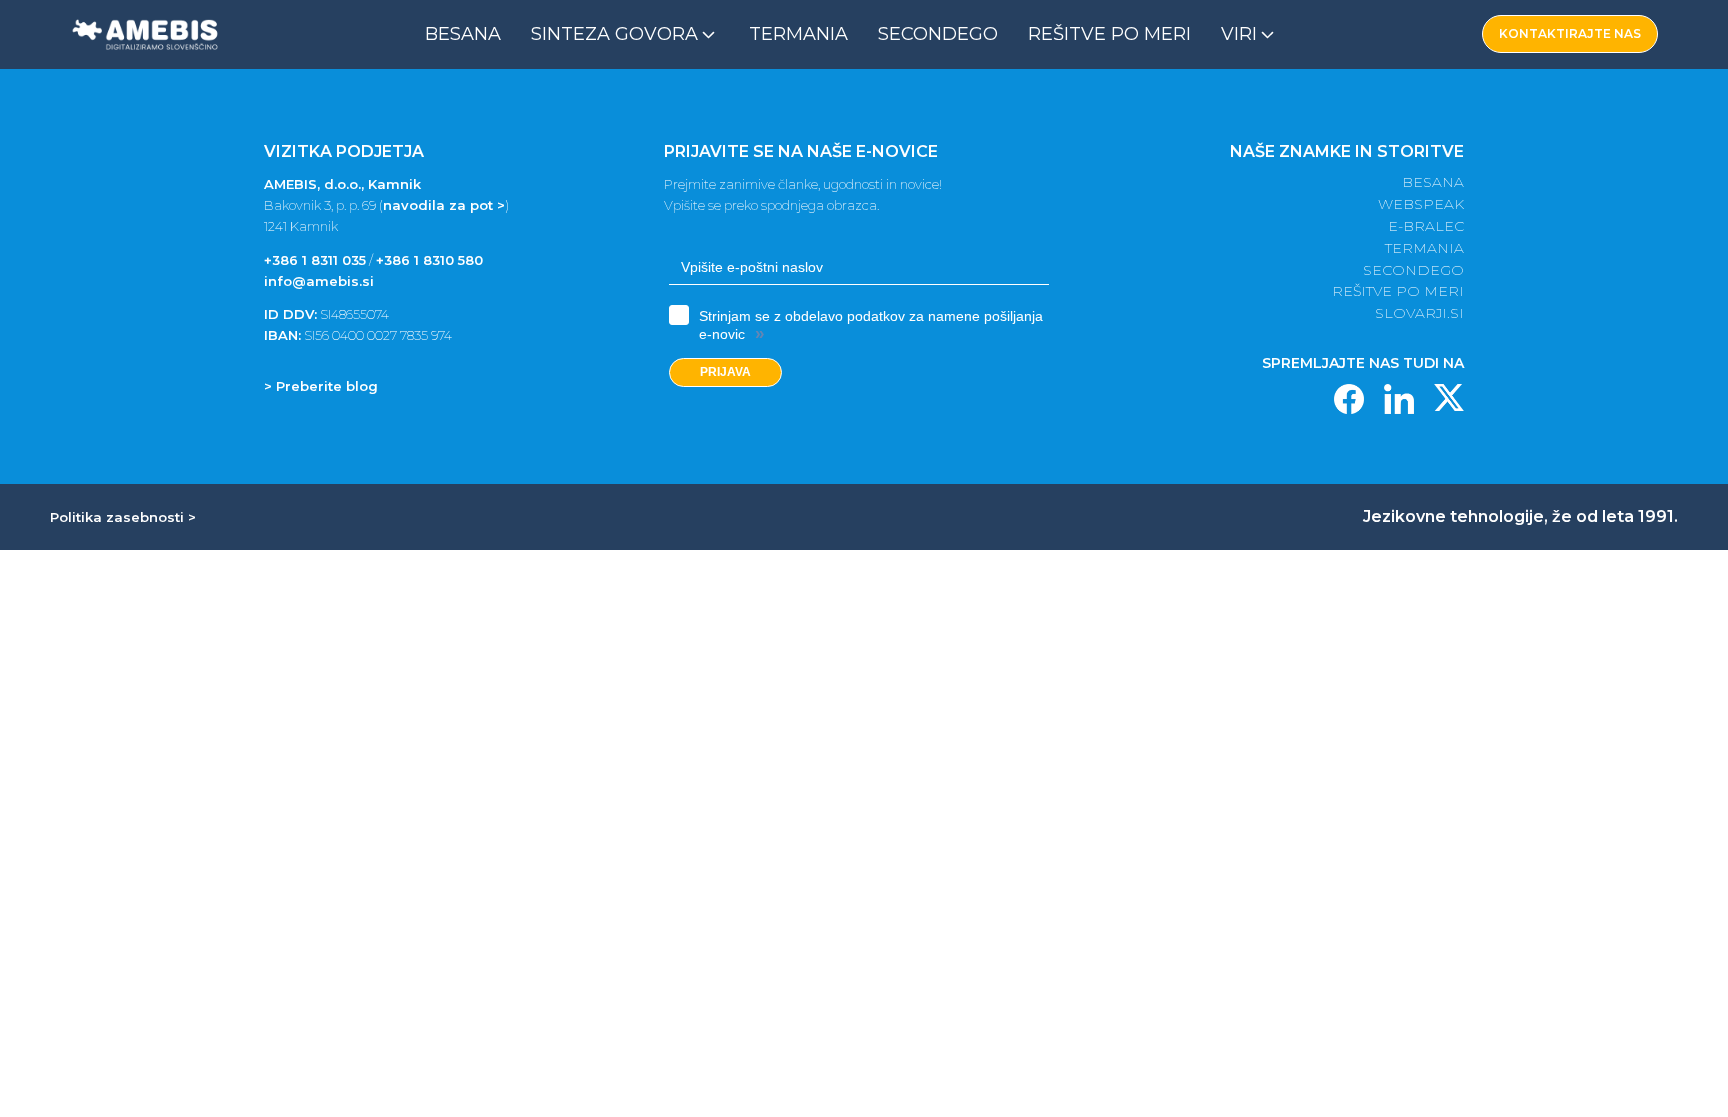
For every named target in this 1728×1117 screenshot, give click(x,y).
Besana (463, 34)
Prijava (725, 372)
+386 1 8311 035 (315, 260)
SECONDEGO (1413, 270)
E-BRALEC (1426, 226)
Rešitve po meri (1109, 34)
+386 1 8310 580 (429, 260)
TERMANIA (1424, 248)
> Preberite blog (321, 386)
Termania (798, 34)
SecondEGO (938, 34)
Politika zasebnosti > (123, 517)
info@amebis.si (319, 281)
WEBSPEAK (1421, 204)
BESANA (1433, 182)
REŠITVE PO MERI (1398, 291)
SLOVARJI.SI (1419, 313)
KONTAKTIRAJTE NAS (1570, 33)
